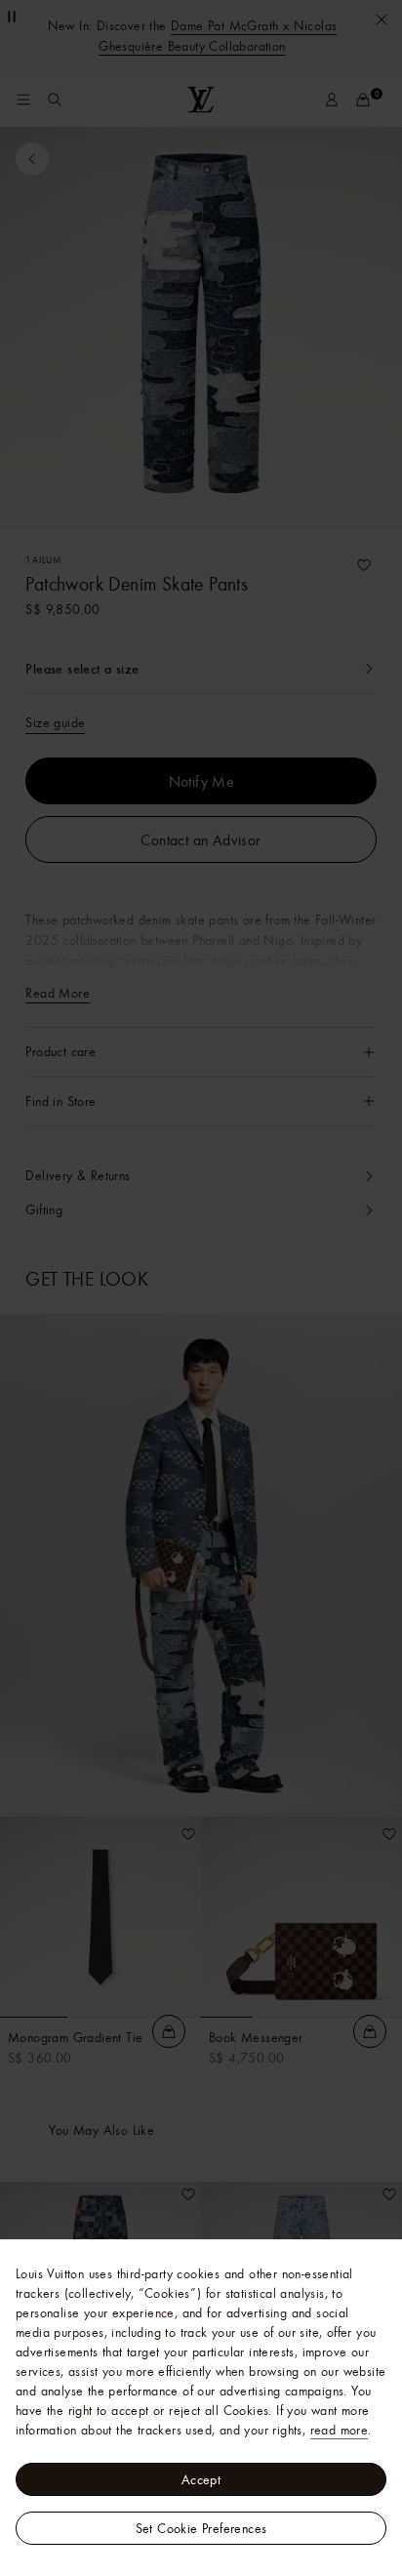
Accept (201, 2479)
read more (340, 2430)
